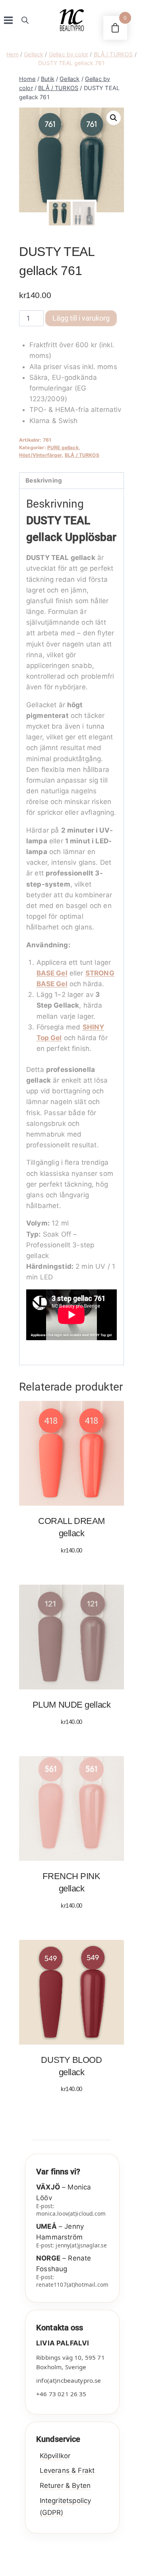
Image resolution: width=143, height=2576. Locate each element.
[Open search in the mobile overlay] (25, 20)
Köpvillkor (55, 2456)
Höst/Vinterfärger (41, 455)
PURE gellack (63, 447)
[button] (114, 118)
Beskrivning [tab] (44, 480)
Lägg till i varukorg (81, 318)
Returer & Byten (65, 2486)
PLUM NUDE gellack (71, 1705)
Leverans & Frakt (67, 2470)
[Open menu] (9, 20)
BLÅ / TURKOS (113, 54)
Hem (12, 54)
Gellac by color (69, 54)
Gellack (34, 54)
